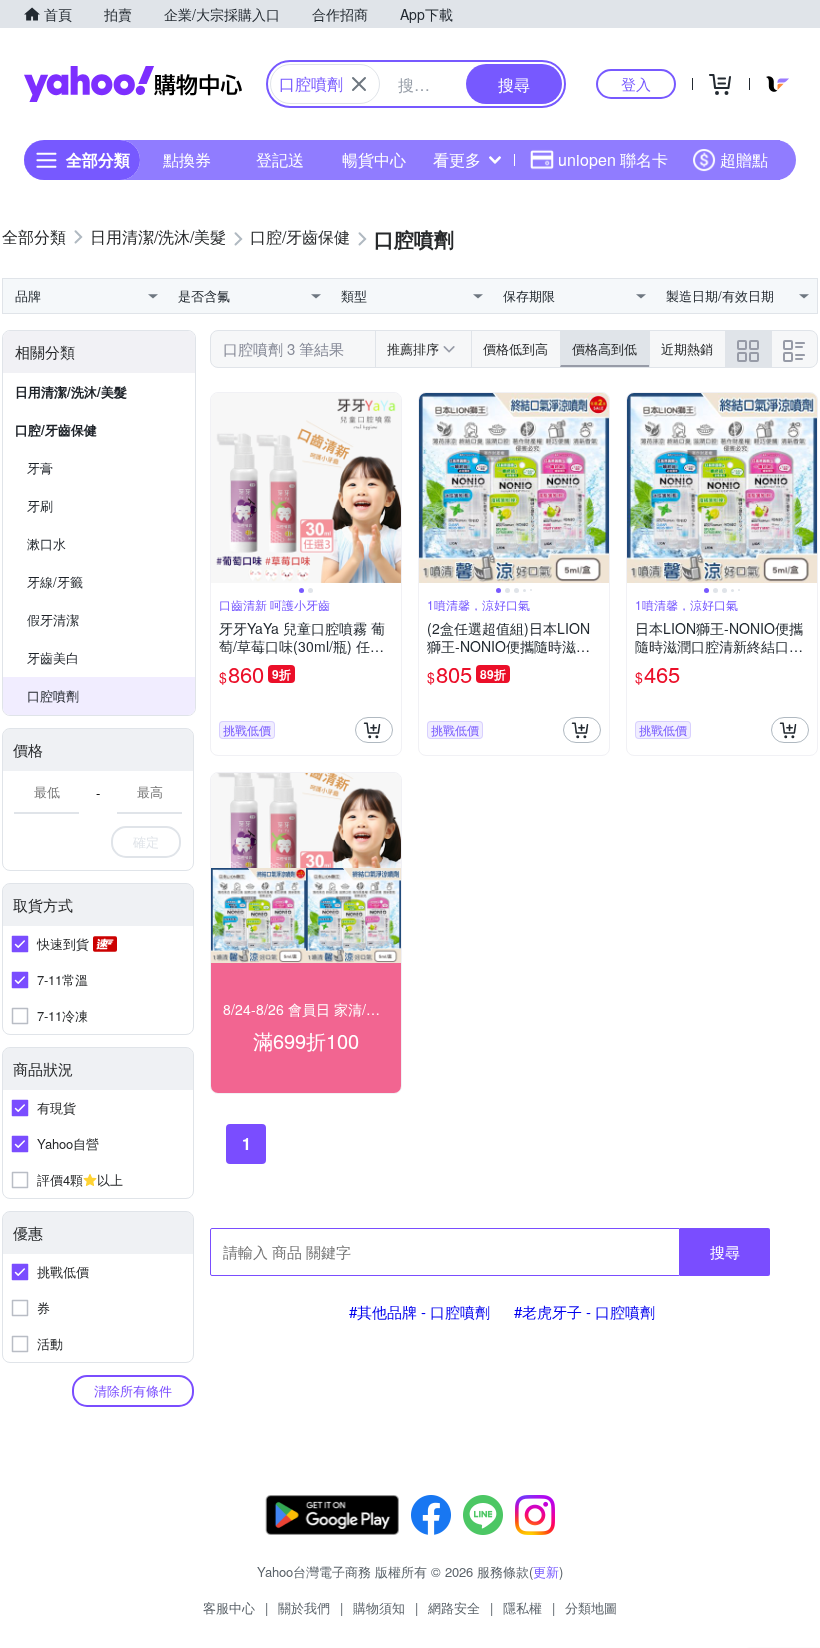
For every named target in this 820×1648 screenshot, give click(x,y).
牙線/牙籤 (55, 581)
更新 (546, 1571)
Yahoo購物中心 (133, 84)
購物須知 (379, 1607)
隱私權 (522, 1607)
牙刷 (40, 505)
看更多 (457, 159)
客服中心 (229, 1607)
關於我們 (304, 1607)
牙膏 (40, 467)
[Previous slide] (224, 488)
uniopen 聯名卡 (613, 159)
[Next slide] (388, 488)
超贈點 (744, 159)
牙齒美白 (53, 657)
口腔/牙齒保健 (56, 429)
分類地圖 (591, 1607)
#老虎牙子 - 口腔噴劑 (584, 1311)
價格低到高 (515, 348)
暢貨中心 (374, 159)
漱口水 (46, 543)
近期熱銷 (687, 348)
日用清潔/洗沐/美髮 (71, 391)
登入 (636, 83)
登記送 (280, 159)
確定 (146, 841)
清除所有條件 (133, 1390)
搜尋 (725, 1251)
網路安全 (454, 1607)
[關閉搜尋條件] (359, 84)
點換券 (187, 159)
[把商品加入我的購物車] (374, 730)
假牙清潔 (53, 619)
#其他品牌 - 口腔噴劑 (419, 1311)
